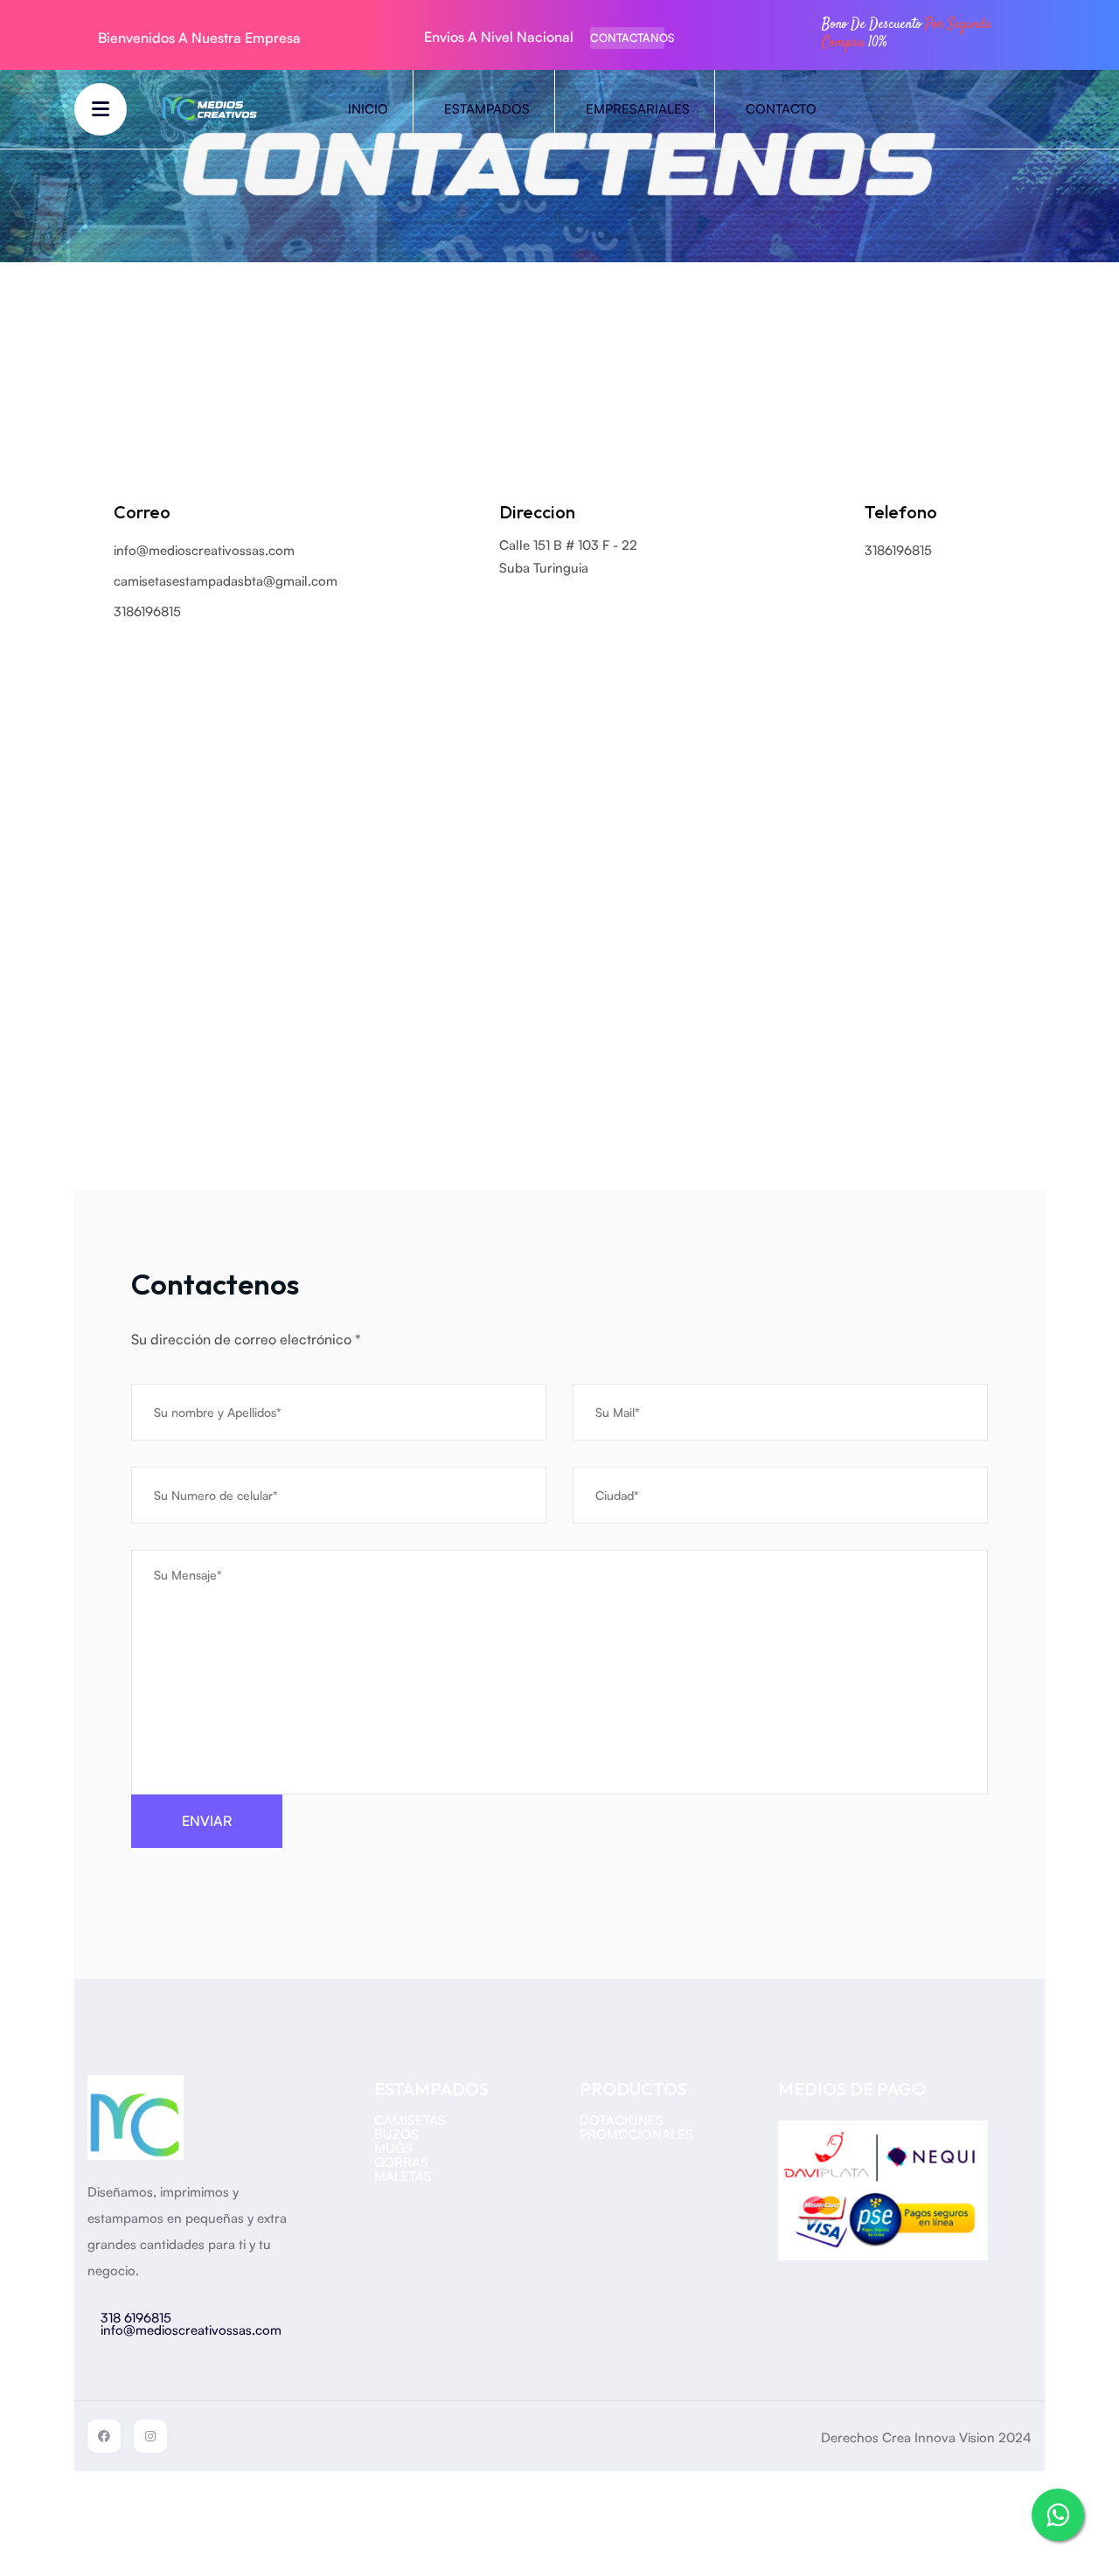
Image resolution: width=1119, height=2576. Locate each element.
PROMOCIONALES (636, 2134)
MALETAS (403, 2176)
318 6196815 (136, 2318)
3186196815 (898, 550)
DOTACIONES (622, 2120)
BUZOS (396, 2134)
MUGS (393, 2148)
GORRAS (401, 2162)
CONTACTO (781, 109)
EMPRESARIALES (638, 109)
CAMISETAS (410, 2120)
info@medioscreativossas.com (204, 550)
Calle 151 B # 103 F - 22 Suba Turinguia (568, 556)
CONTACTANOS (627, 38)
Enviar (207, 1821)
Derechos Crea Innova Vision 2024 (926, 2437)
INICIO (368, 109)
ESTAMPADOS (487, 109)
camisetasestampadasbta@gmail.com (226, 581)
